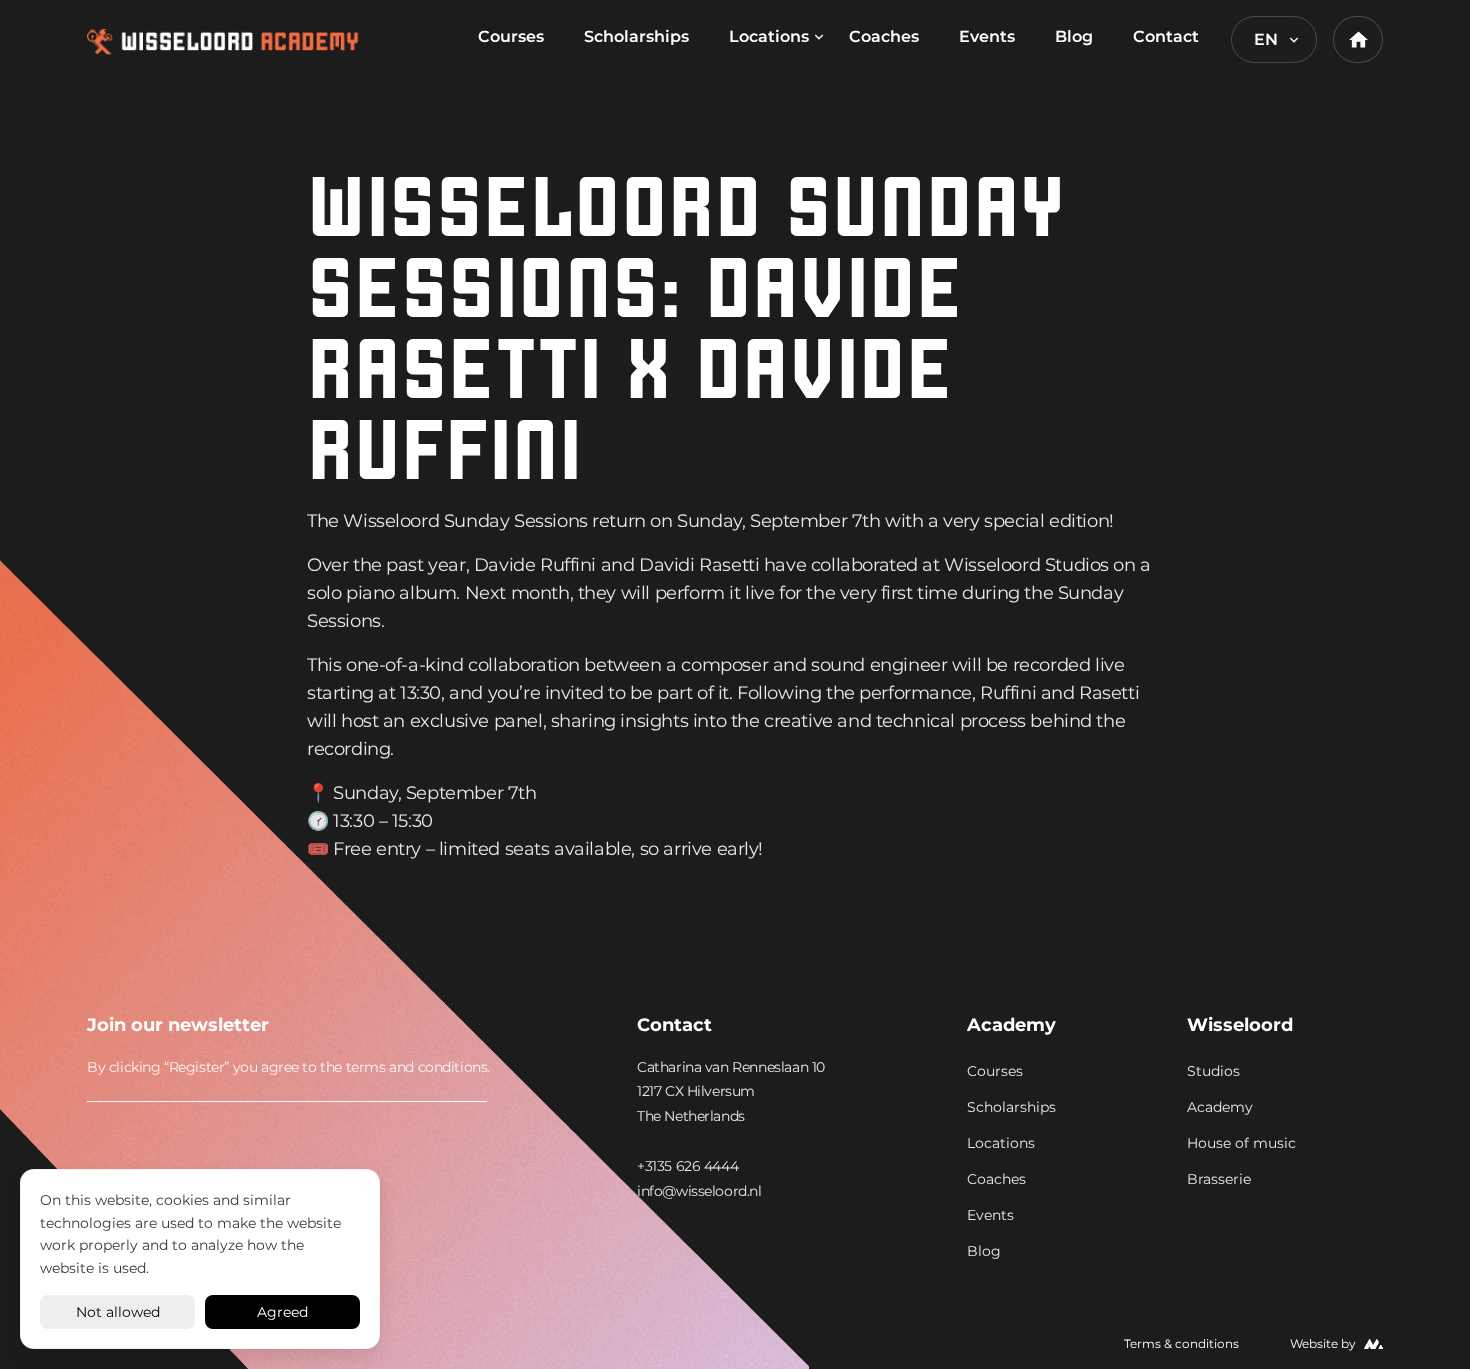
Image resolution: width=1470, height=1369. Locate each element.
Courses (511, 36)
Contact (1166, 36)
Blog (1074, 36)
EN (1266, 39)
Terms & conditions (1181, 1343)
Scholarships (636, 36)
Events (987, 36)
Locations (769, 36)
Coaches (884, 36)
